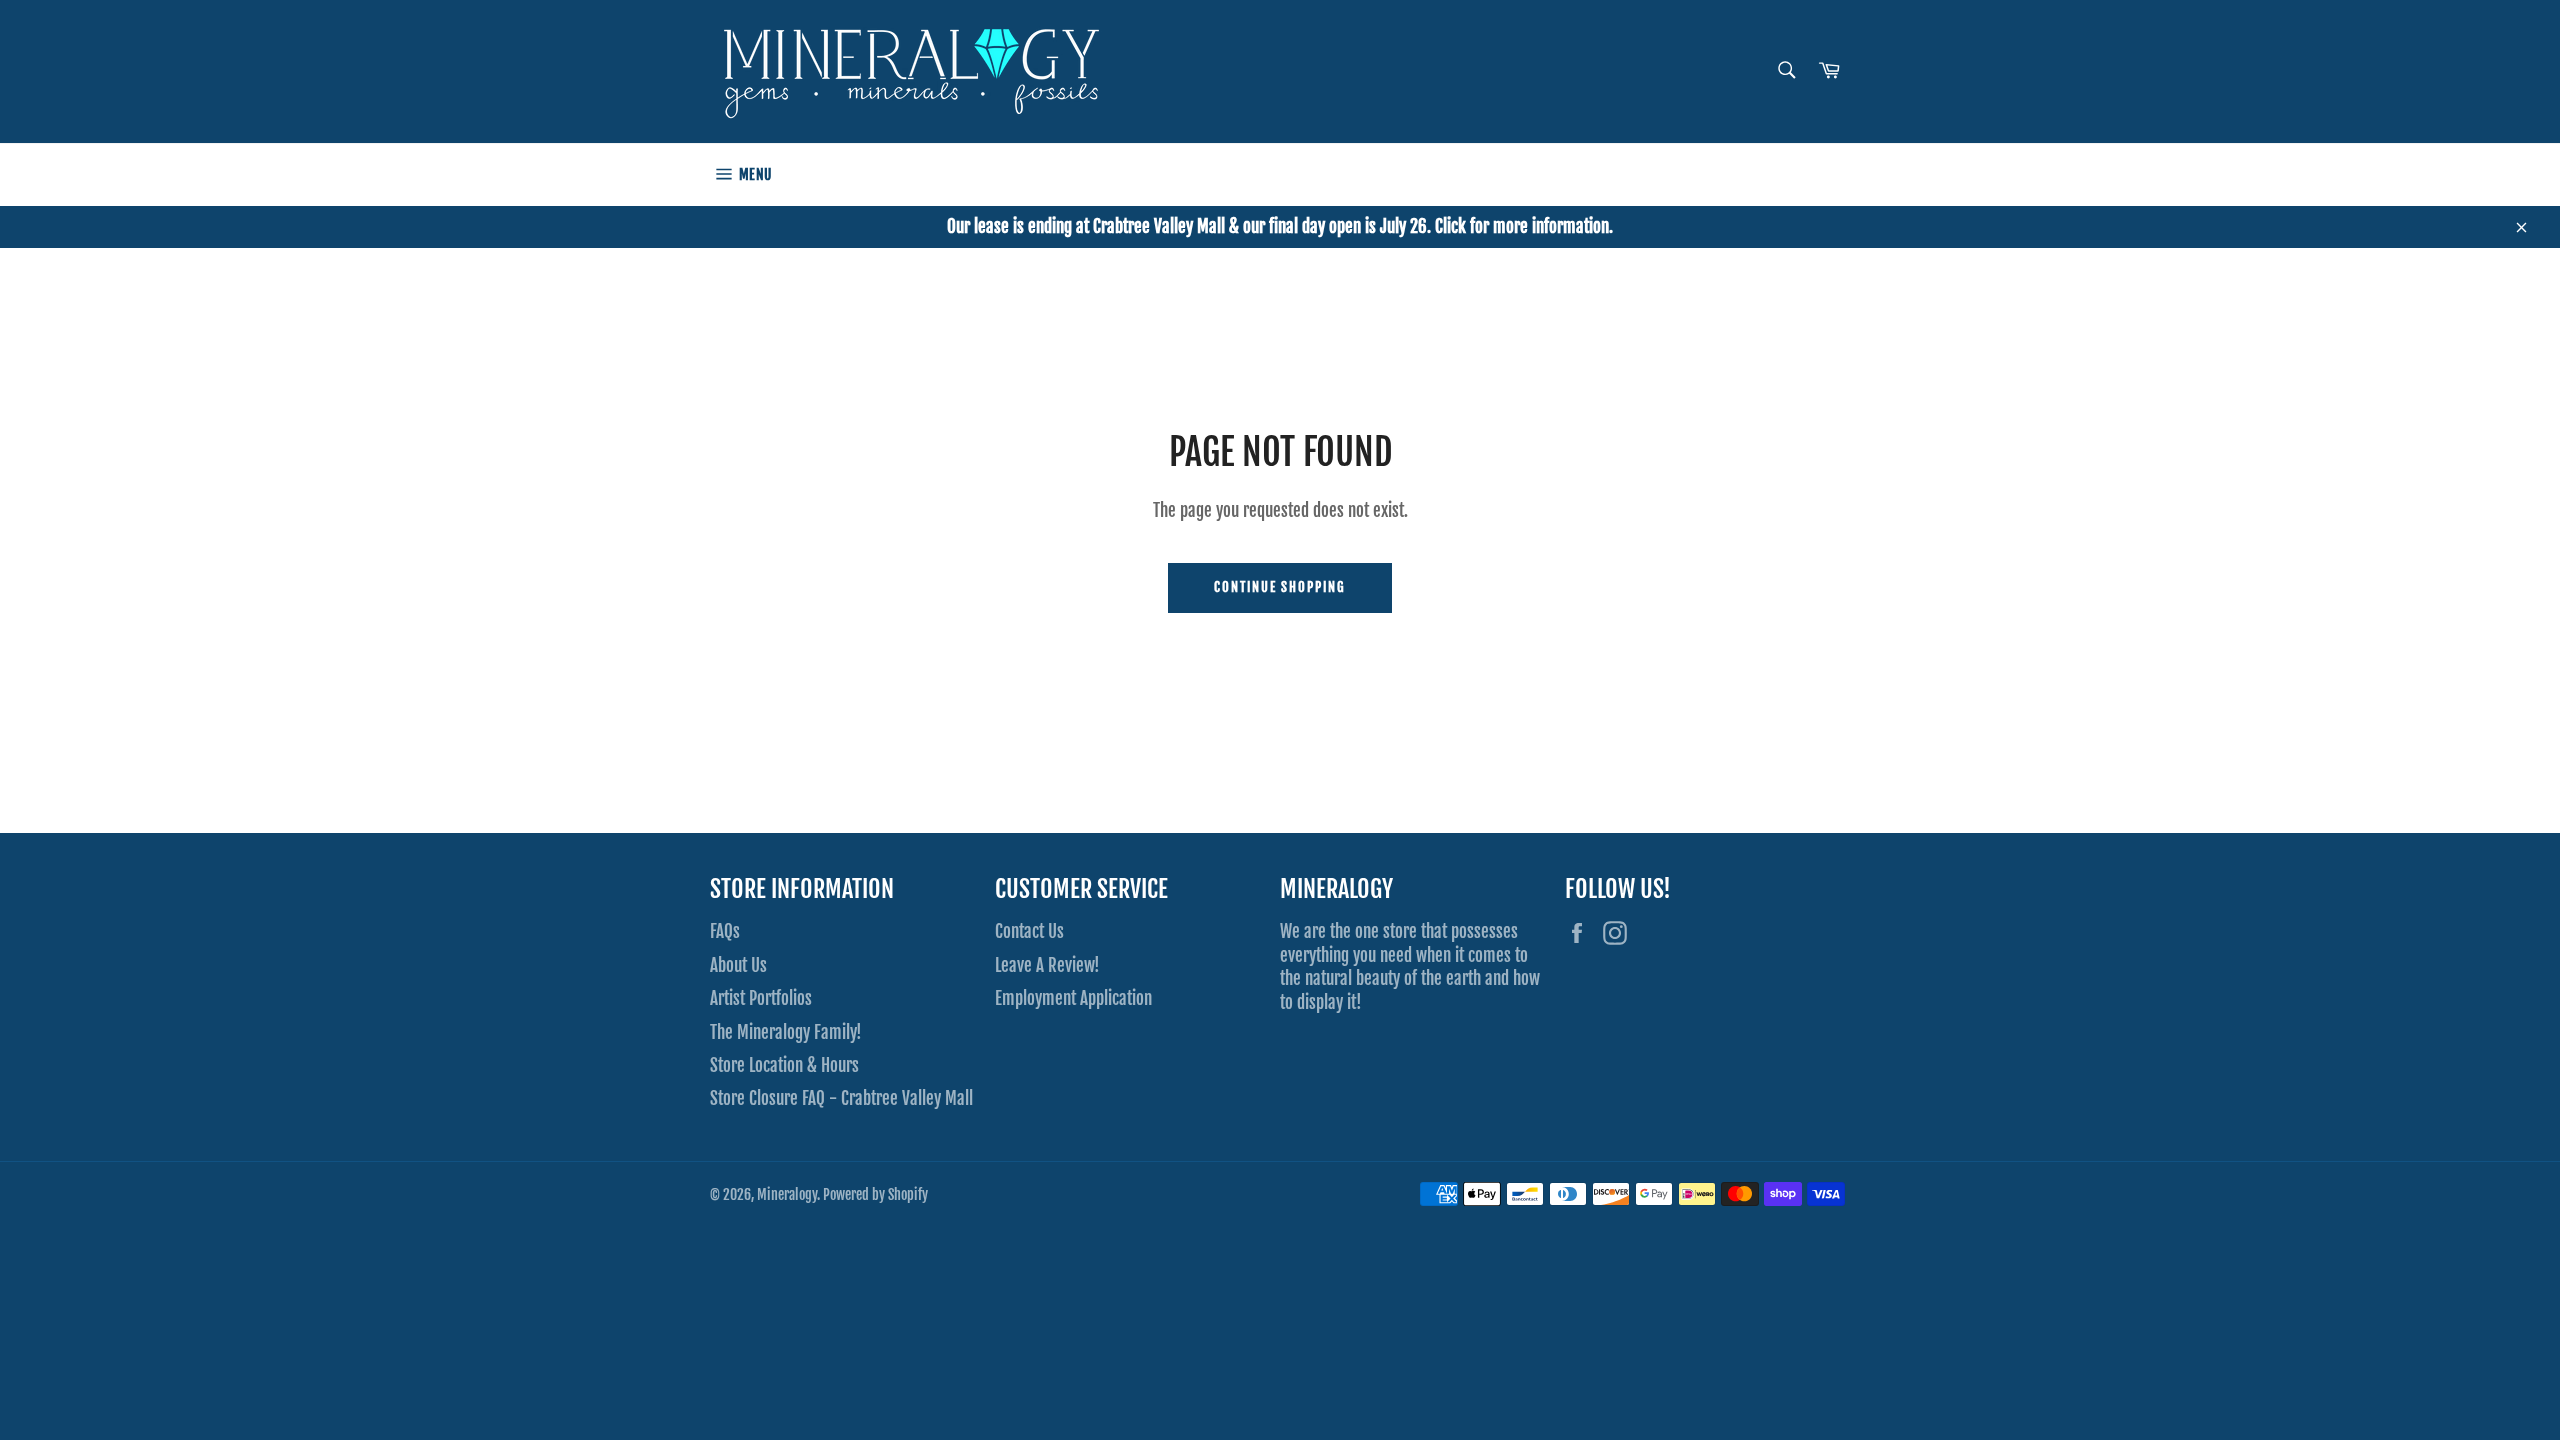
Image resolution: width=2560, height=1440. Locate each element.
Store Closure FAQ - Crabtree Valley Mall (841, 1098)
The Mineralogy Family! (786, 1032)
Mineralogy (787, 1194)
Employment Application (1073, 998)
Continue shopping (1280, 587)
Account (1831, 174)
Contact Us (1029, 931)
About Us (738, 965)
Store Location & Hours (784, 1065)
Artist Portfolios (761, 998)
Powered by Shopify (875, 1194)
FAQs (725, 931)
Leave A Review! (1047, 965)
